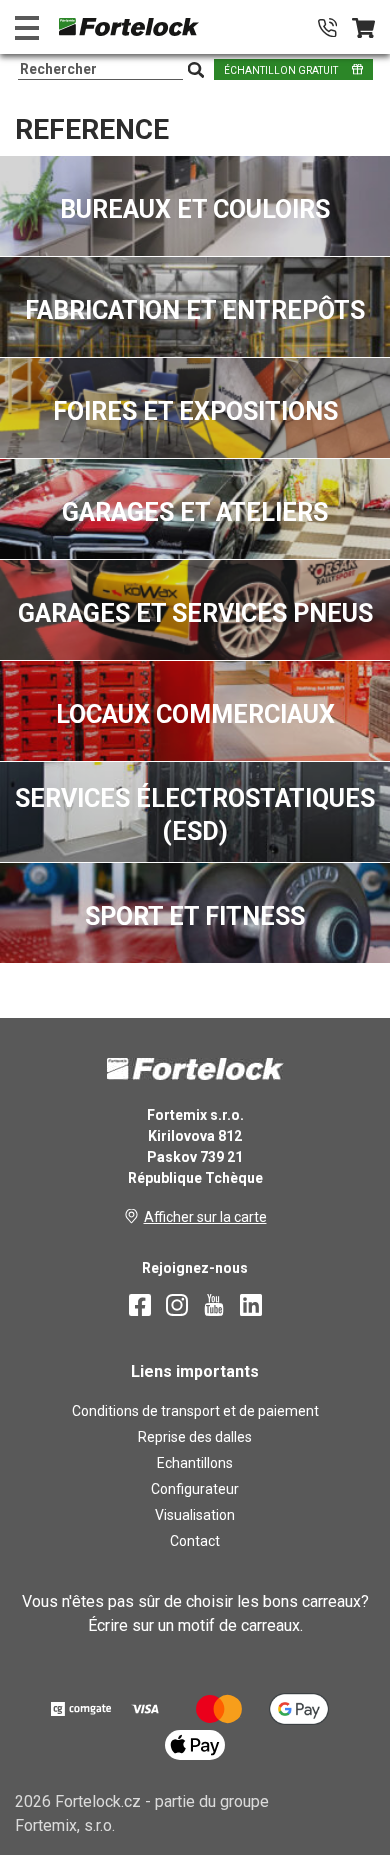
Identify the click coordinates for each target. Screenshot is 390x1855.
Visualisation (195, 1515)
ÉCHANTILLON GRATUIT (281, 70)
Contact (195, 1541)
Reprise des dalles (195, 1437)
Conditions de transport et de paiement (195, 1411)
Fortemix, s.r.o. (65, 1825)
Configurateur (195, 1489)
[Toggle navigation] (27, 27)
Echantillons (195, 1463)
